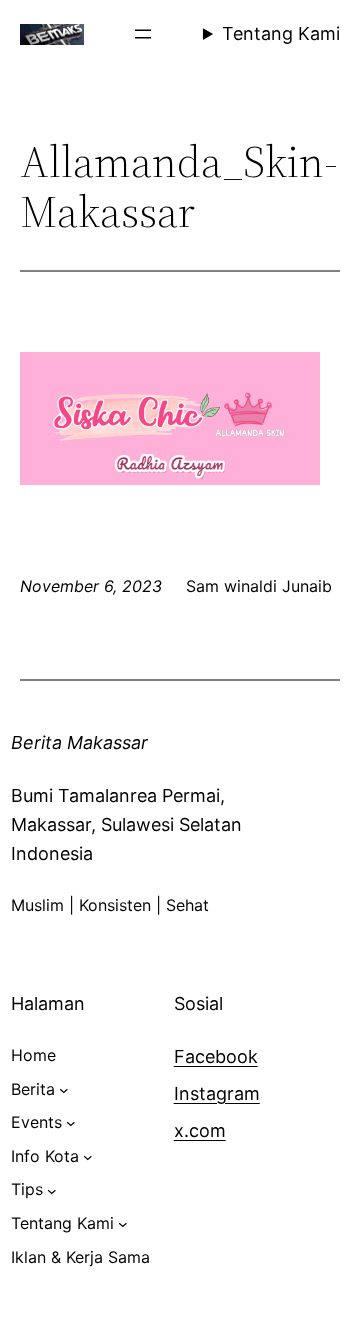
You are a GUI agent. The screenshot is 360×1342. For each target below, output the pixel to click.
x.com (200, 1130)
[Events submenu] (71, 1123)
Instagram (217, 1093)
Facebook (216, 1056)
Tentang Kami (281, 33)
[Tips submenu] (52, 1190)
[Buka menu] (143, 34)
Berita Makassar (79, 742)
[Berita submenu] (64, 1090)
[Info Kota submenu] (88, 1157)
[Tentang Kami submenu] (123, 1224)
